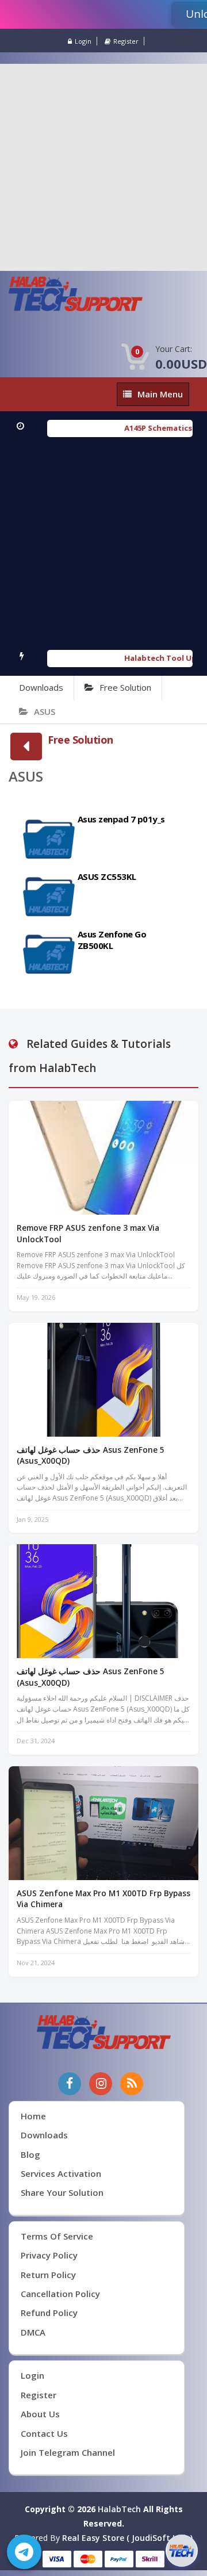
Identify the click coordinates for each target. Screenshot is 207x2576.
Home (33, 2116)
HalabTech (119, 2509)
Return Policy (48, 2275)
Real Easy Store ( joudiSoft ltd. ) (127, 2538)
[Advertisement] (103, 167)
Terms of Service (57, 2236)
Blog (30, 2154)
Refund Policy (49, 2313)
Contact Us (44, 2433)
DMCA (33, 2332)
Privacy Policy (49, 2255)
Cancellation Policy (60, 2294)
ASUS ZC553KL (107, 876)
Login (83, 41)
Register (126, 41)
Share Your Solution (62, 2192)
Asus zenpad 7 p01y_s (121, 819)
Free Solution (125, 687)
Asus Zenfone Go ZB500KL (112, 940)
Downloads (41, 687)
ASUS (45, 711)
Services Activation (61, 2173)
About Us (40, 2414)
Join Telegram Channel (68, 2452)
